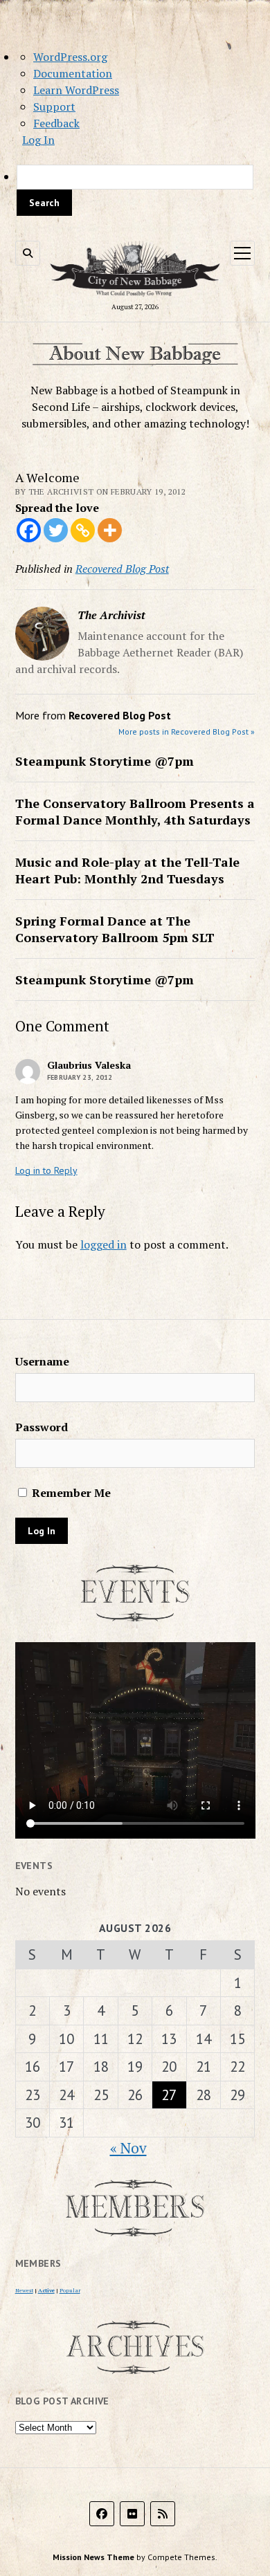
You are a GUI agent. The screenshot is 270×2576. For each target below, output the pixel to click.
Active (46, 2290)
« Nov (128, 2148)
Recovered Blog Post (122, 569)
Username (42, 1361)
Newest (24, 2290)
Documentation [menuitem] (73, 73)
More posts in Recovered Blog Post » (187, 732)
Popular (70, 2290)
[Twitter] (56, 530)
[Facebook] (29, 530)
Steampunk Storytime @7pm (105, 761)
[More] (110, 530)
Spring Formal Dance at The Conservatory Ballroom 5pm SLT (115, 929)
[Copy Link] (83, 530)
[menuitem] (135, 190)
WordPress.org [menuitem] (70, 57)
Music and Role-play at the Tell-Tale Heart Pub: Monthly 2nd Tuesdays (127, 870)
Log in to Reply (46, 1170)
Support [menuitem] (54, 107)
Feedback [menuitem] (56, 123)
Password (42, 1427)
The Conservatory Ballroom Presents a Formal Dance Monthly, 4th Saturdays (135, 811)
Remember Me (70, 1493)
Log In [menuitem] (38, 140)
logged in (103, 1244)
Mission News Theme (93, 2557)
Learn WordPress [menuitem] (76, 90)
